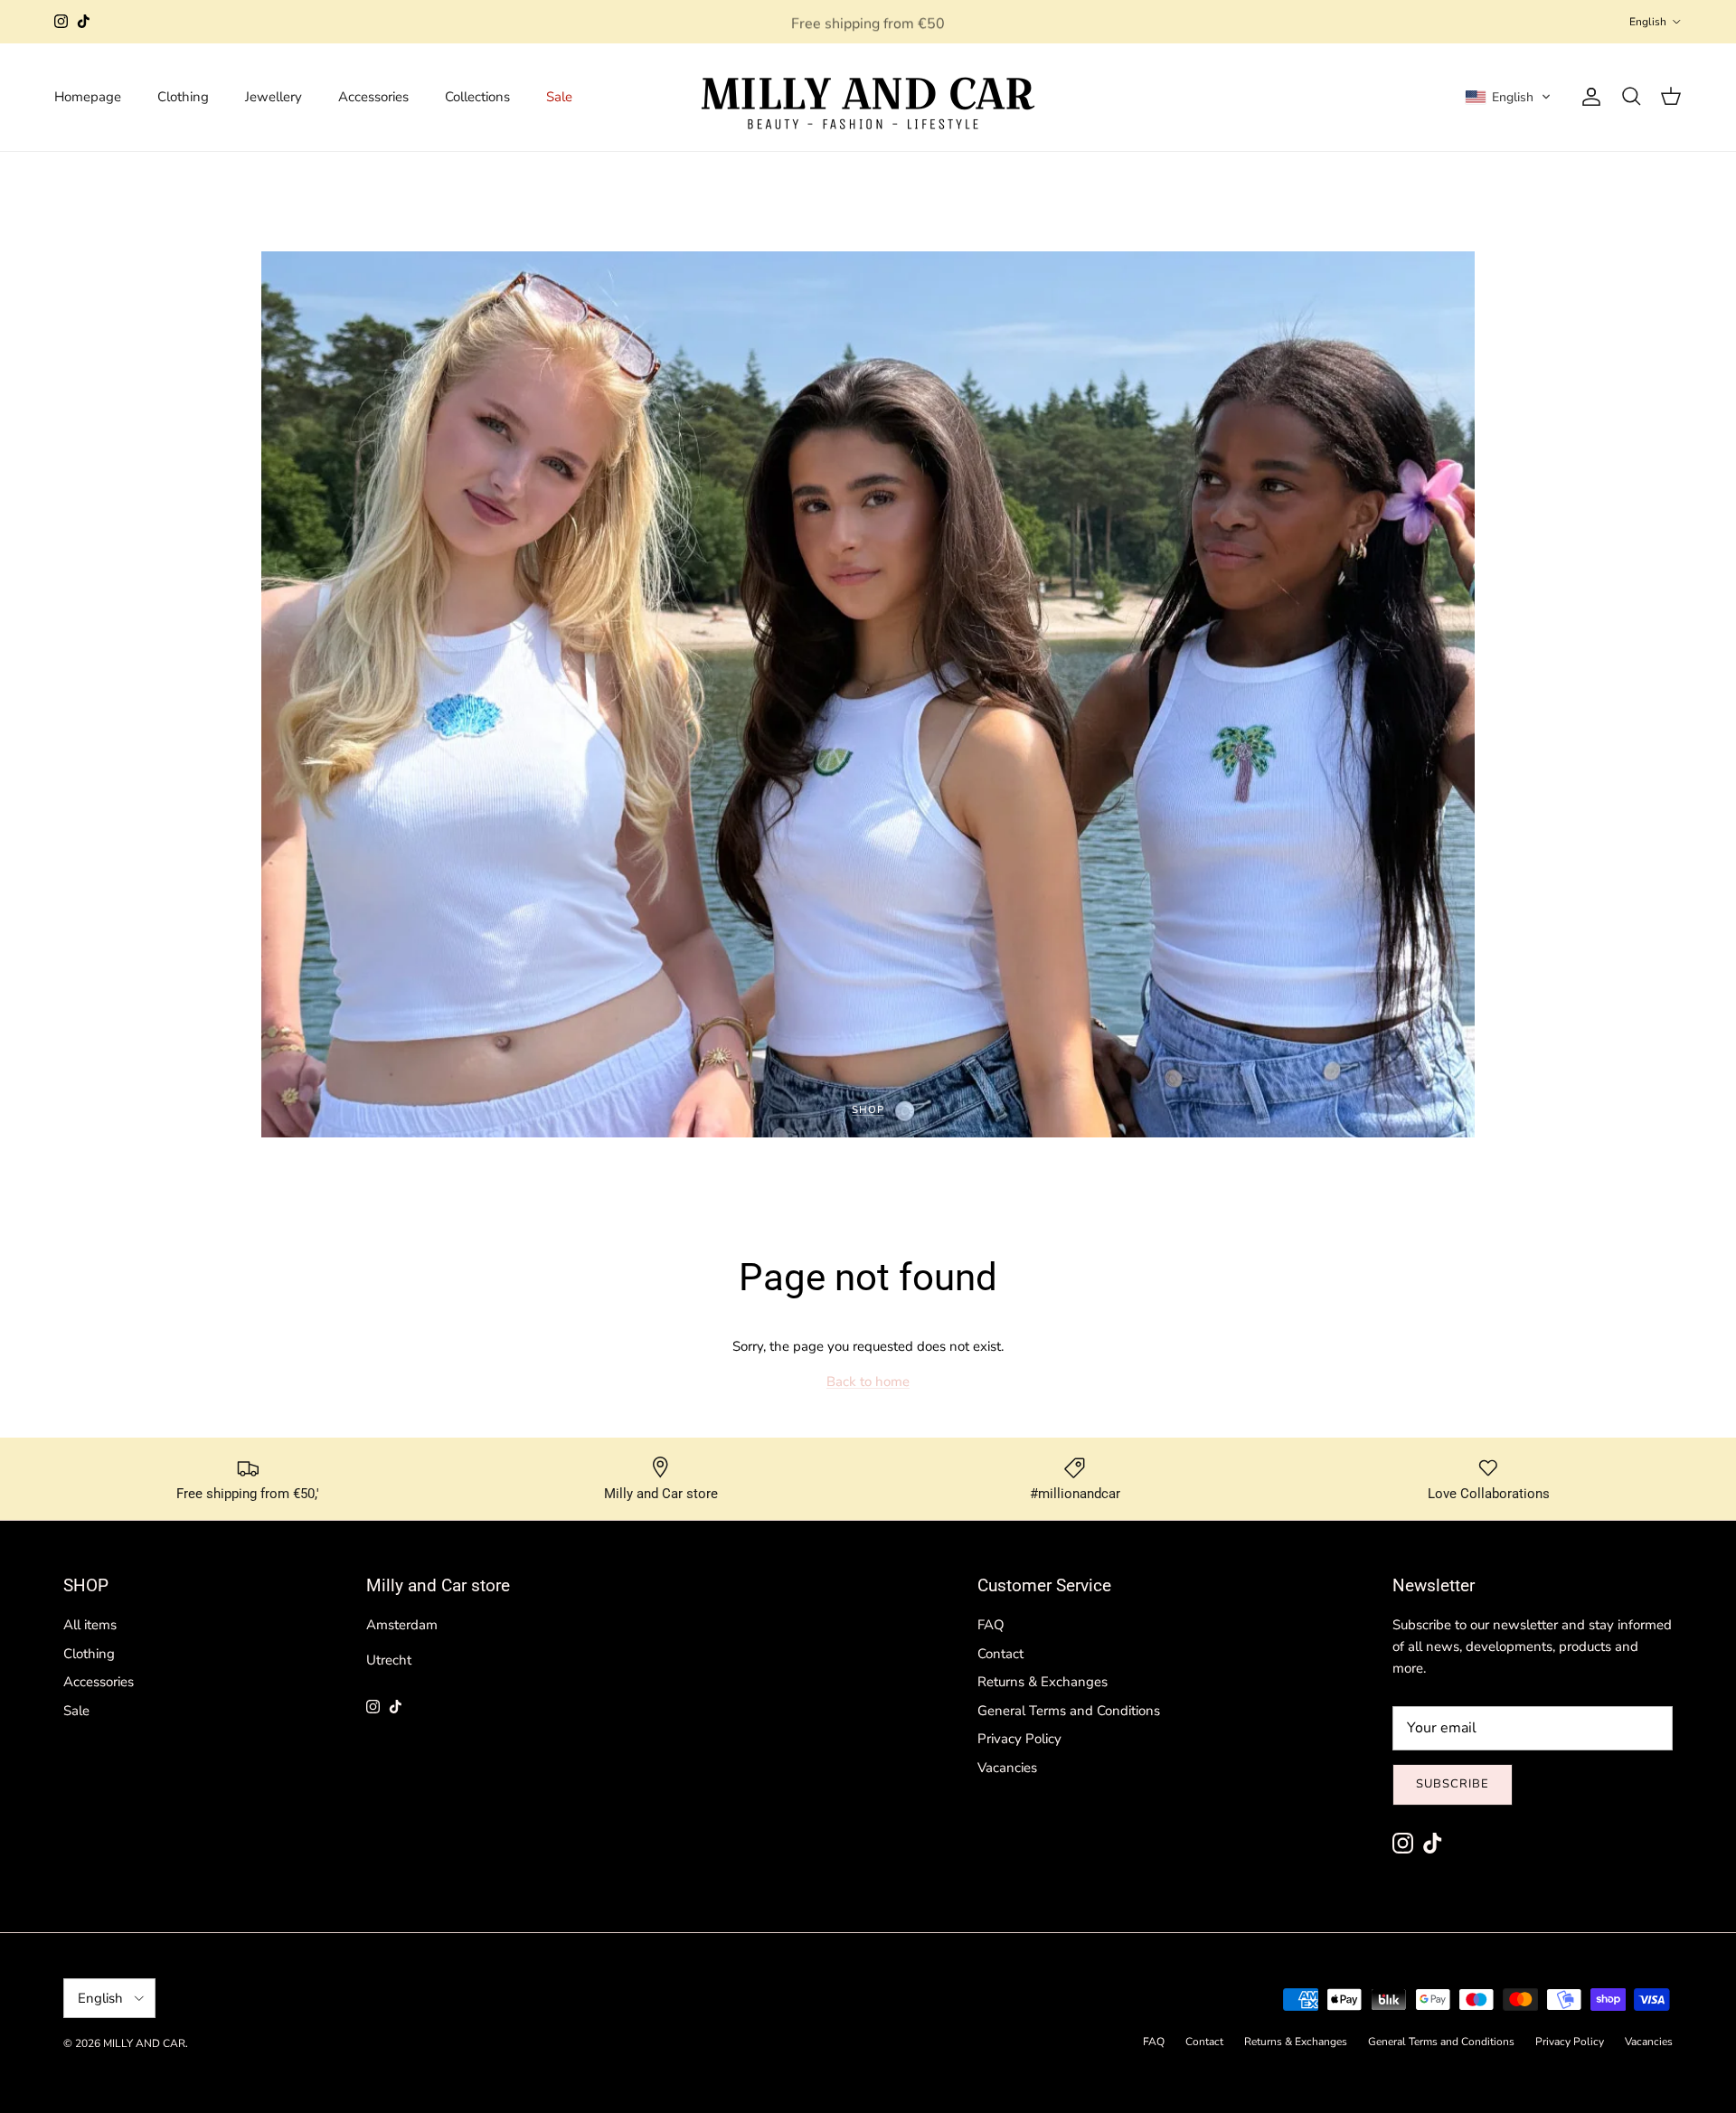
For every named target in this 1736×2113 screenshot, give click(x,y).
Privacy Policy (1019, 1739)
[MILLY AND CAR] (868, 97)
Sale (559, 97)
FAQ (991, 1625)
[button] (1508, 97)
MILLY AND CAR (144, 2043)
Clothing (183, 97)
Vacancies (1007, 1768)
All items (90, 1625)
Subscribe (1453, 1784)
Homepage (88, 97)
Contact (1000, 1654)
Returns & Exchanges (1043, 1682)
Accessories (373, 97)
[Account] (1588, 97)
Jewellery (274, 97)
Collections (477, 97)
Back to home (868, 1382)
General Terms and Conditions (1069, 1711)
